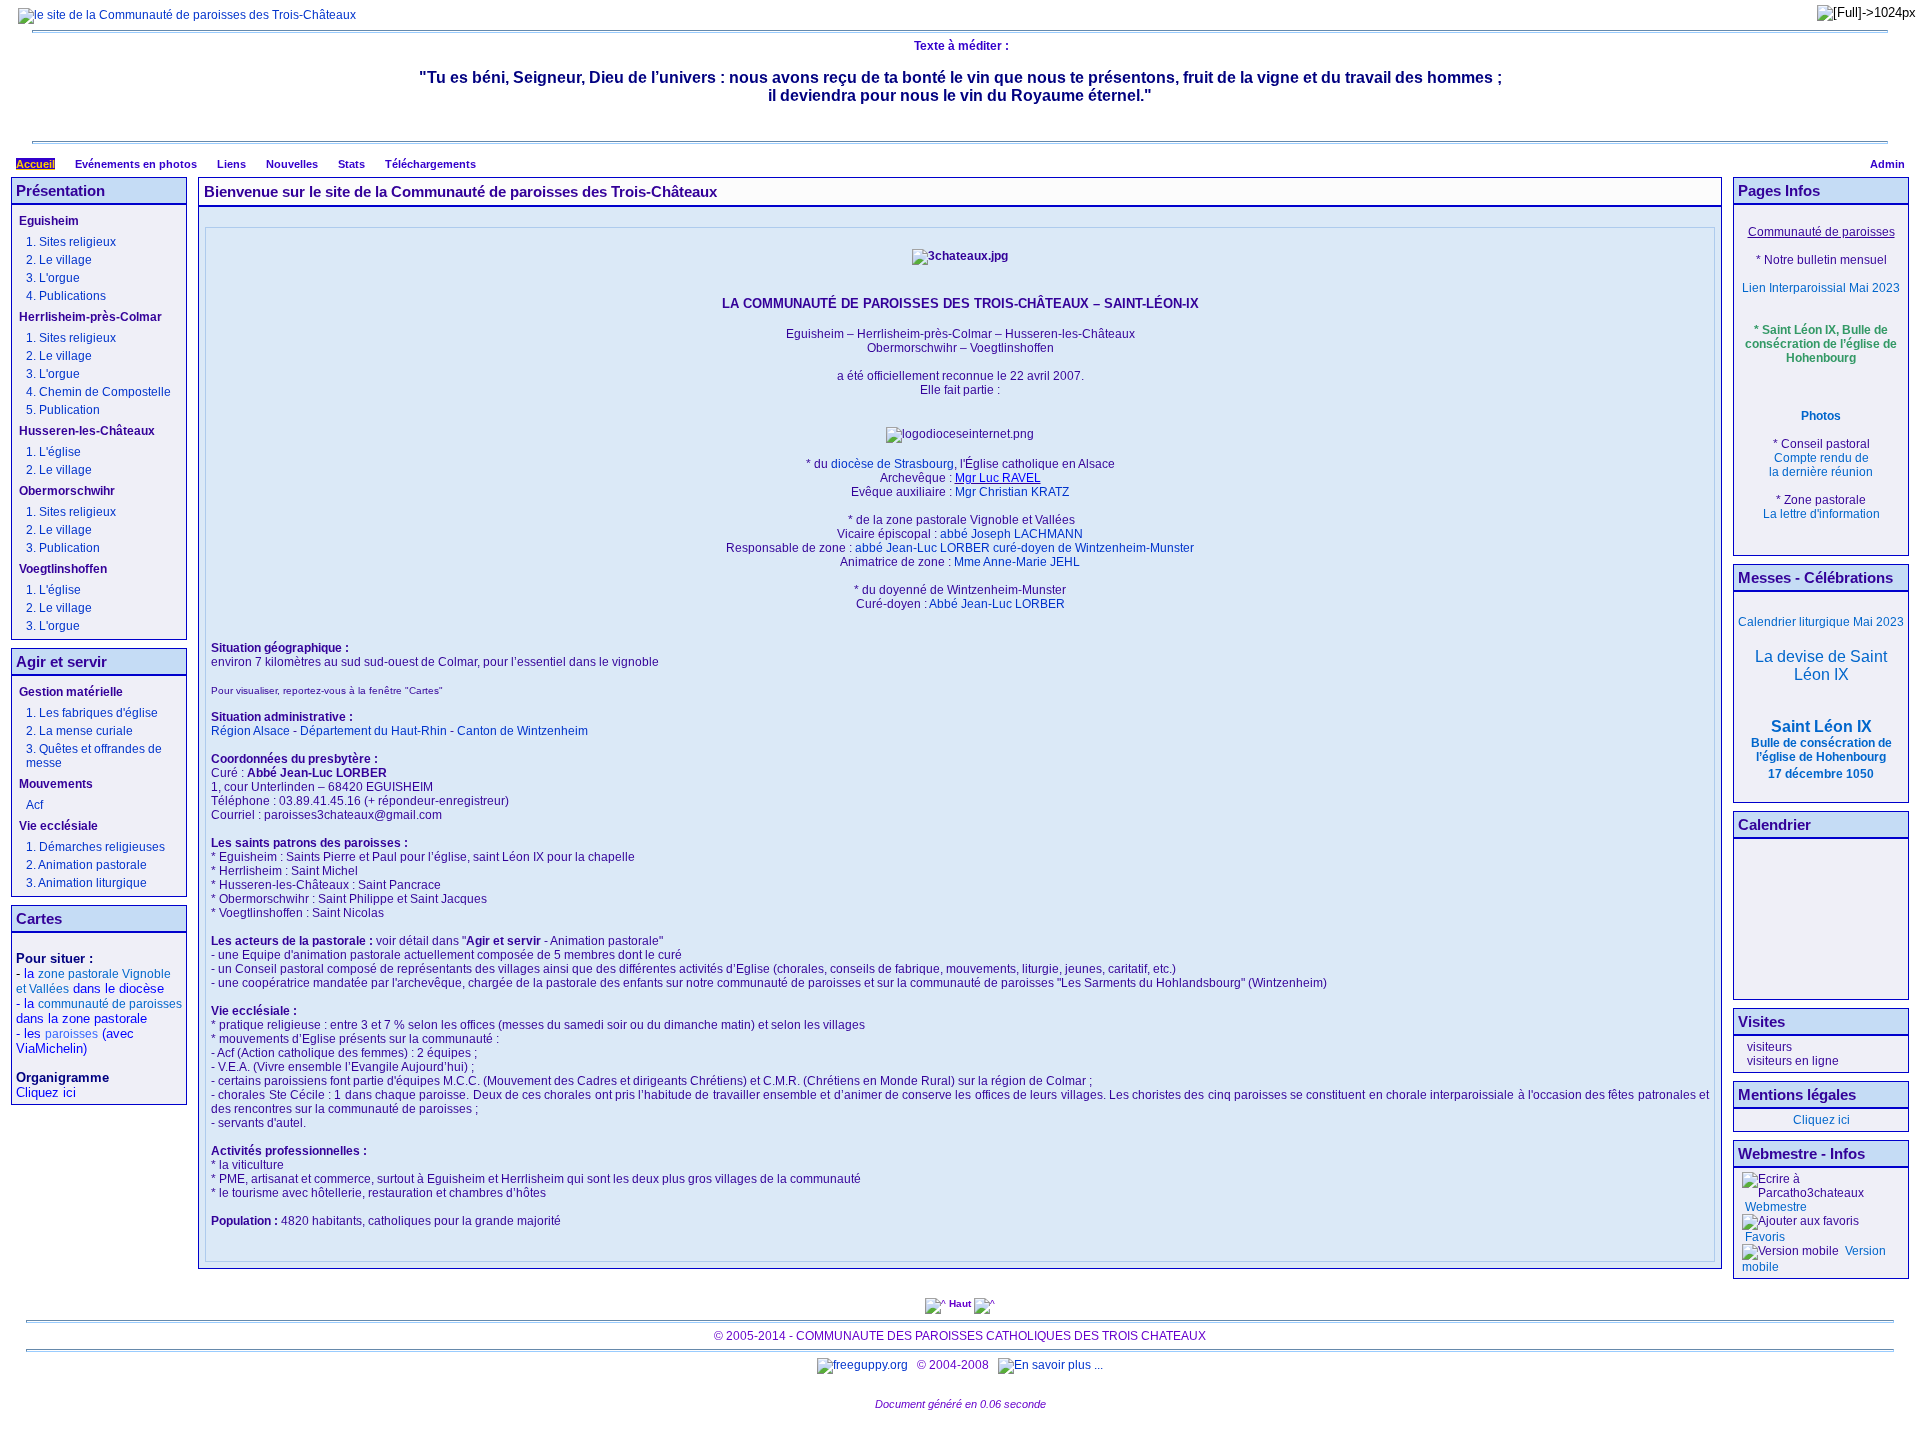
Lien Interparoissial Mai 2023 (1821, 288)
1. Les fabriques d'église (92, 713)
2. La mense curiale (79, 731)
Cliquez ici (1821, 1120)
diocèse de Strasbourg (892, 464)
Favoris (1763, 1237)
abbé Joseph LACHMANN (1011, 534)
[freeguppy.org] (864, 1365)
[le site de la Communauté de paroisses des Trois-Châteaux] (187, 15)
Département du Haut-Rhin (373, 731)
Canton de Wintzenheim (522, 731)
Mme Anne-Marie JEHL (1017, 562)
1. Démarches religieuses (95, 847)
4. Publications (66, 296)
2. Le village (59, 260)
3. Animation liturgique (86, 883)
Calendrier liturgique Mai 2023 (1821, 622)
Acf (34, 805)
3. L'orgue (53, 278)
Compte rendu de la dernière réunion (1821, 465)
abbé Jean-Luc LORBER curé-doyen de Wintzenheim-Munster (1024, 548)
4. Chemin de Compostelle (98, 392)
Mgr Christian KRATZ (1012, 492)
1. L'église (53, 452)
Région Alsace (250, 731)
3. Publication (63, 548)
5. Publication (63, 410)
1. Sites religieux (71, 242)
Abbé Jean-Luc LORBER (997, 604)
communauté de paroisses (110, 1004)
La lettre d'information (1821, 514)
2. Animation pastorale (86, 865)
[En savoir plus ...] (1052, 1365)
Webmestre (1774, 1207)
